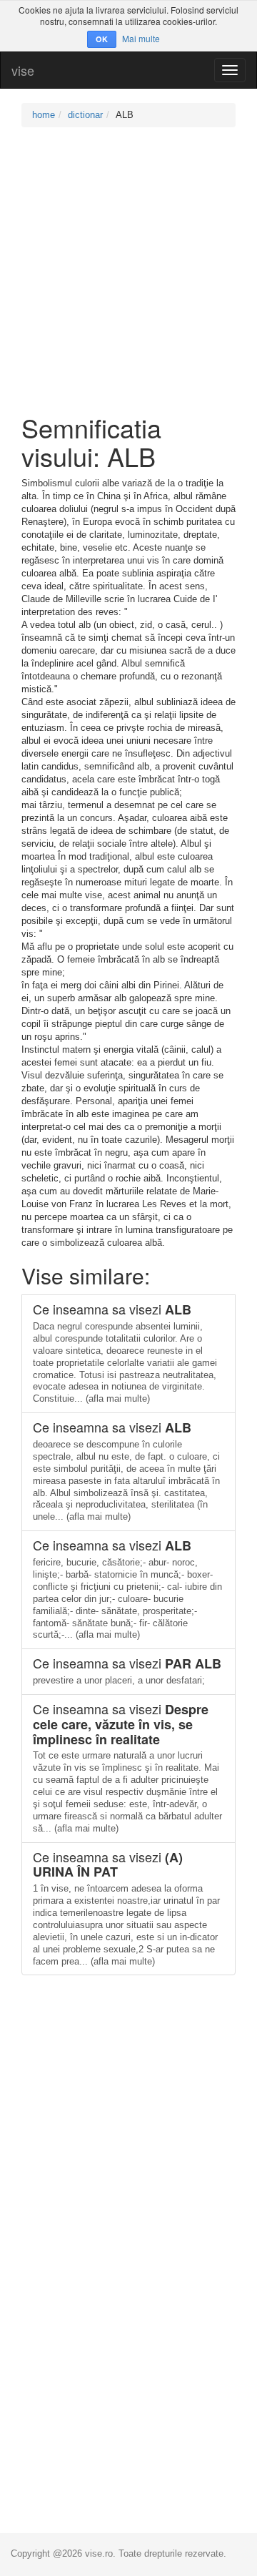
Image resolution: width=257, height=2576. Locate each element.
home (44, 115)
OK (102, 39)
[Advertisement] (128, 270)
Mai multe (141, 38)
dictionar (85, 115)
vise (23, 70)
